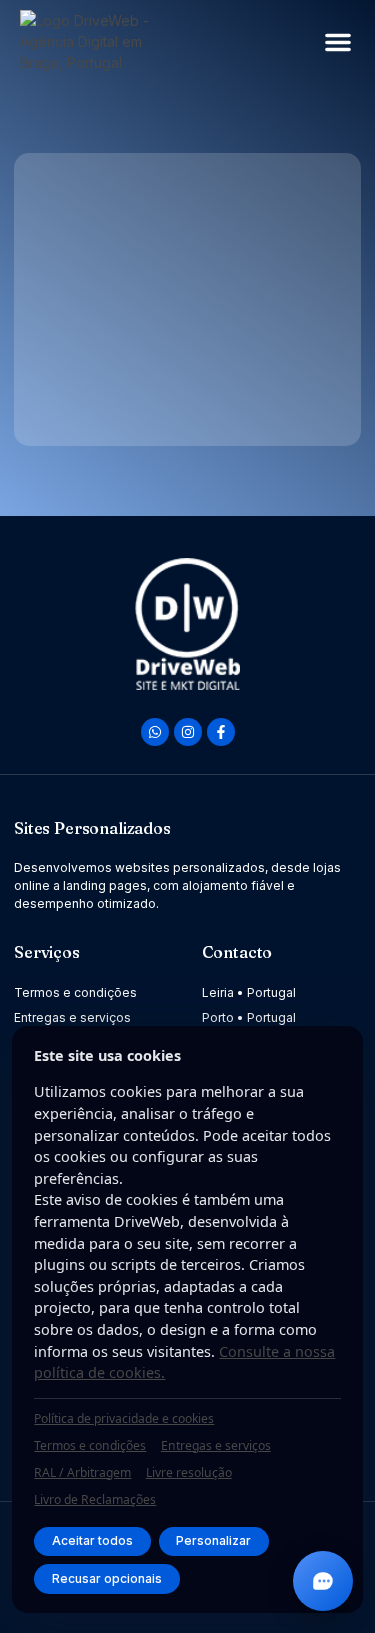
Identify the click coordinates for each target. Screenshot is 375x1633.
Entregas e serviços (216, 1445)
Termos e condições (90, 1445)
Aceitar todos (92, 1540)
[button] (338, 42)
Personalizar (213, 1540)
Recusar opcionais (107, 1578)
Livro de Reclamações (95, 1499)
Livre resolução (189, 1472)
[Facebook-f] (221, 732)
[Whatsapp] (155, 732)
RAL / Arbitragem (82, 1472)
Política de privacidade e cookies (124, 1418)
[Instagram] (188, 732)
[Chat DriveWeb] (323, 1581)
